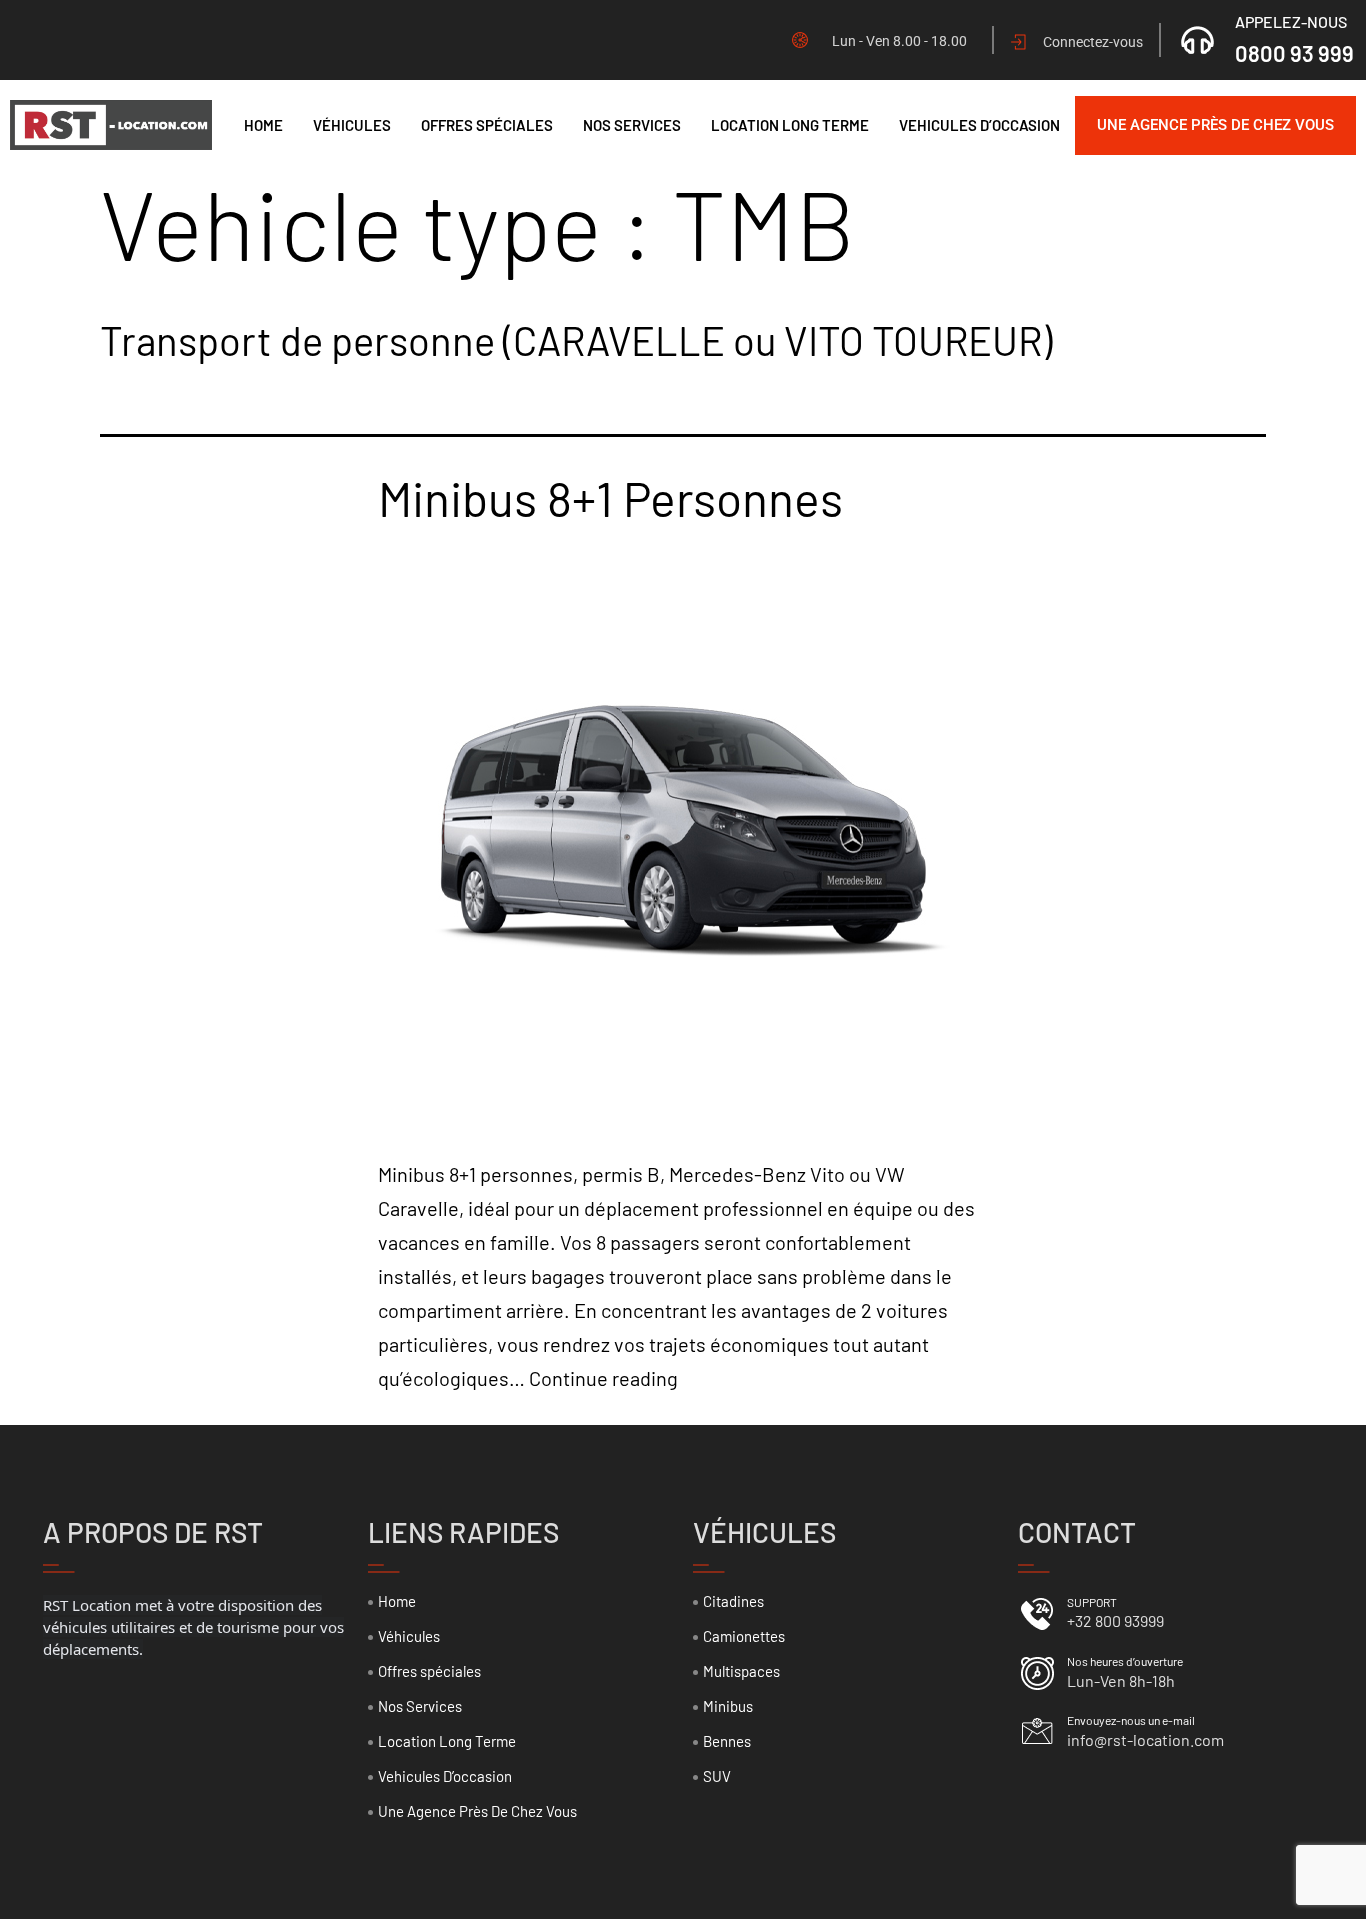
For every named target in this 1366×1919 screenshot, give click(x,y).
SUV (717, 1776)
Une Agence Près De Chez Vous (1215, 125)
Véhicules (352, 125)
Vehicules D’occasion (979, 125)
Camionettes (744, 1636)
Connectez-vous (1093, 42)
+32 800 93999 (1115, 1620)
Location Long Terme (790, 125)
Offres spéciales (487, 125)
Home (263, 125)
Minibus (728, 1706)
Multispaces (741, 1671)
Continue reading (603, 1378)
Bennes (727, 1741)
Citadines (733, 1601)
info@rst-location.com (1145, 1739)
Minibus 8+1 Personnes (610, 498)
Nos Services (632, 125)
